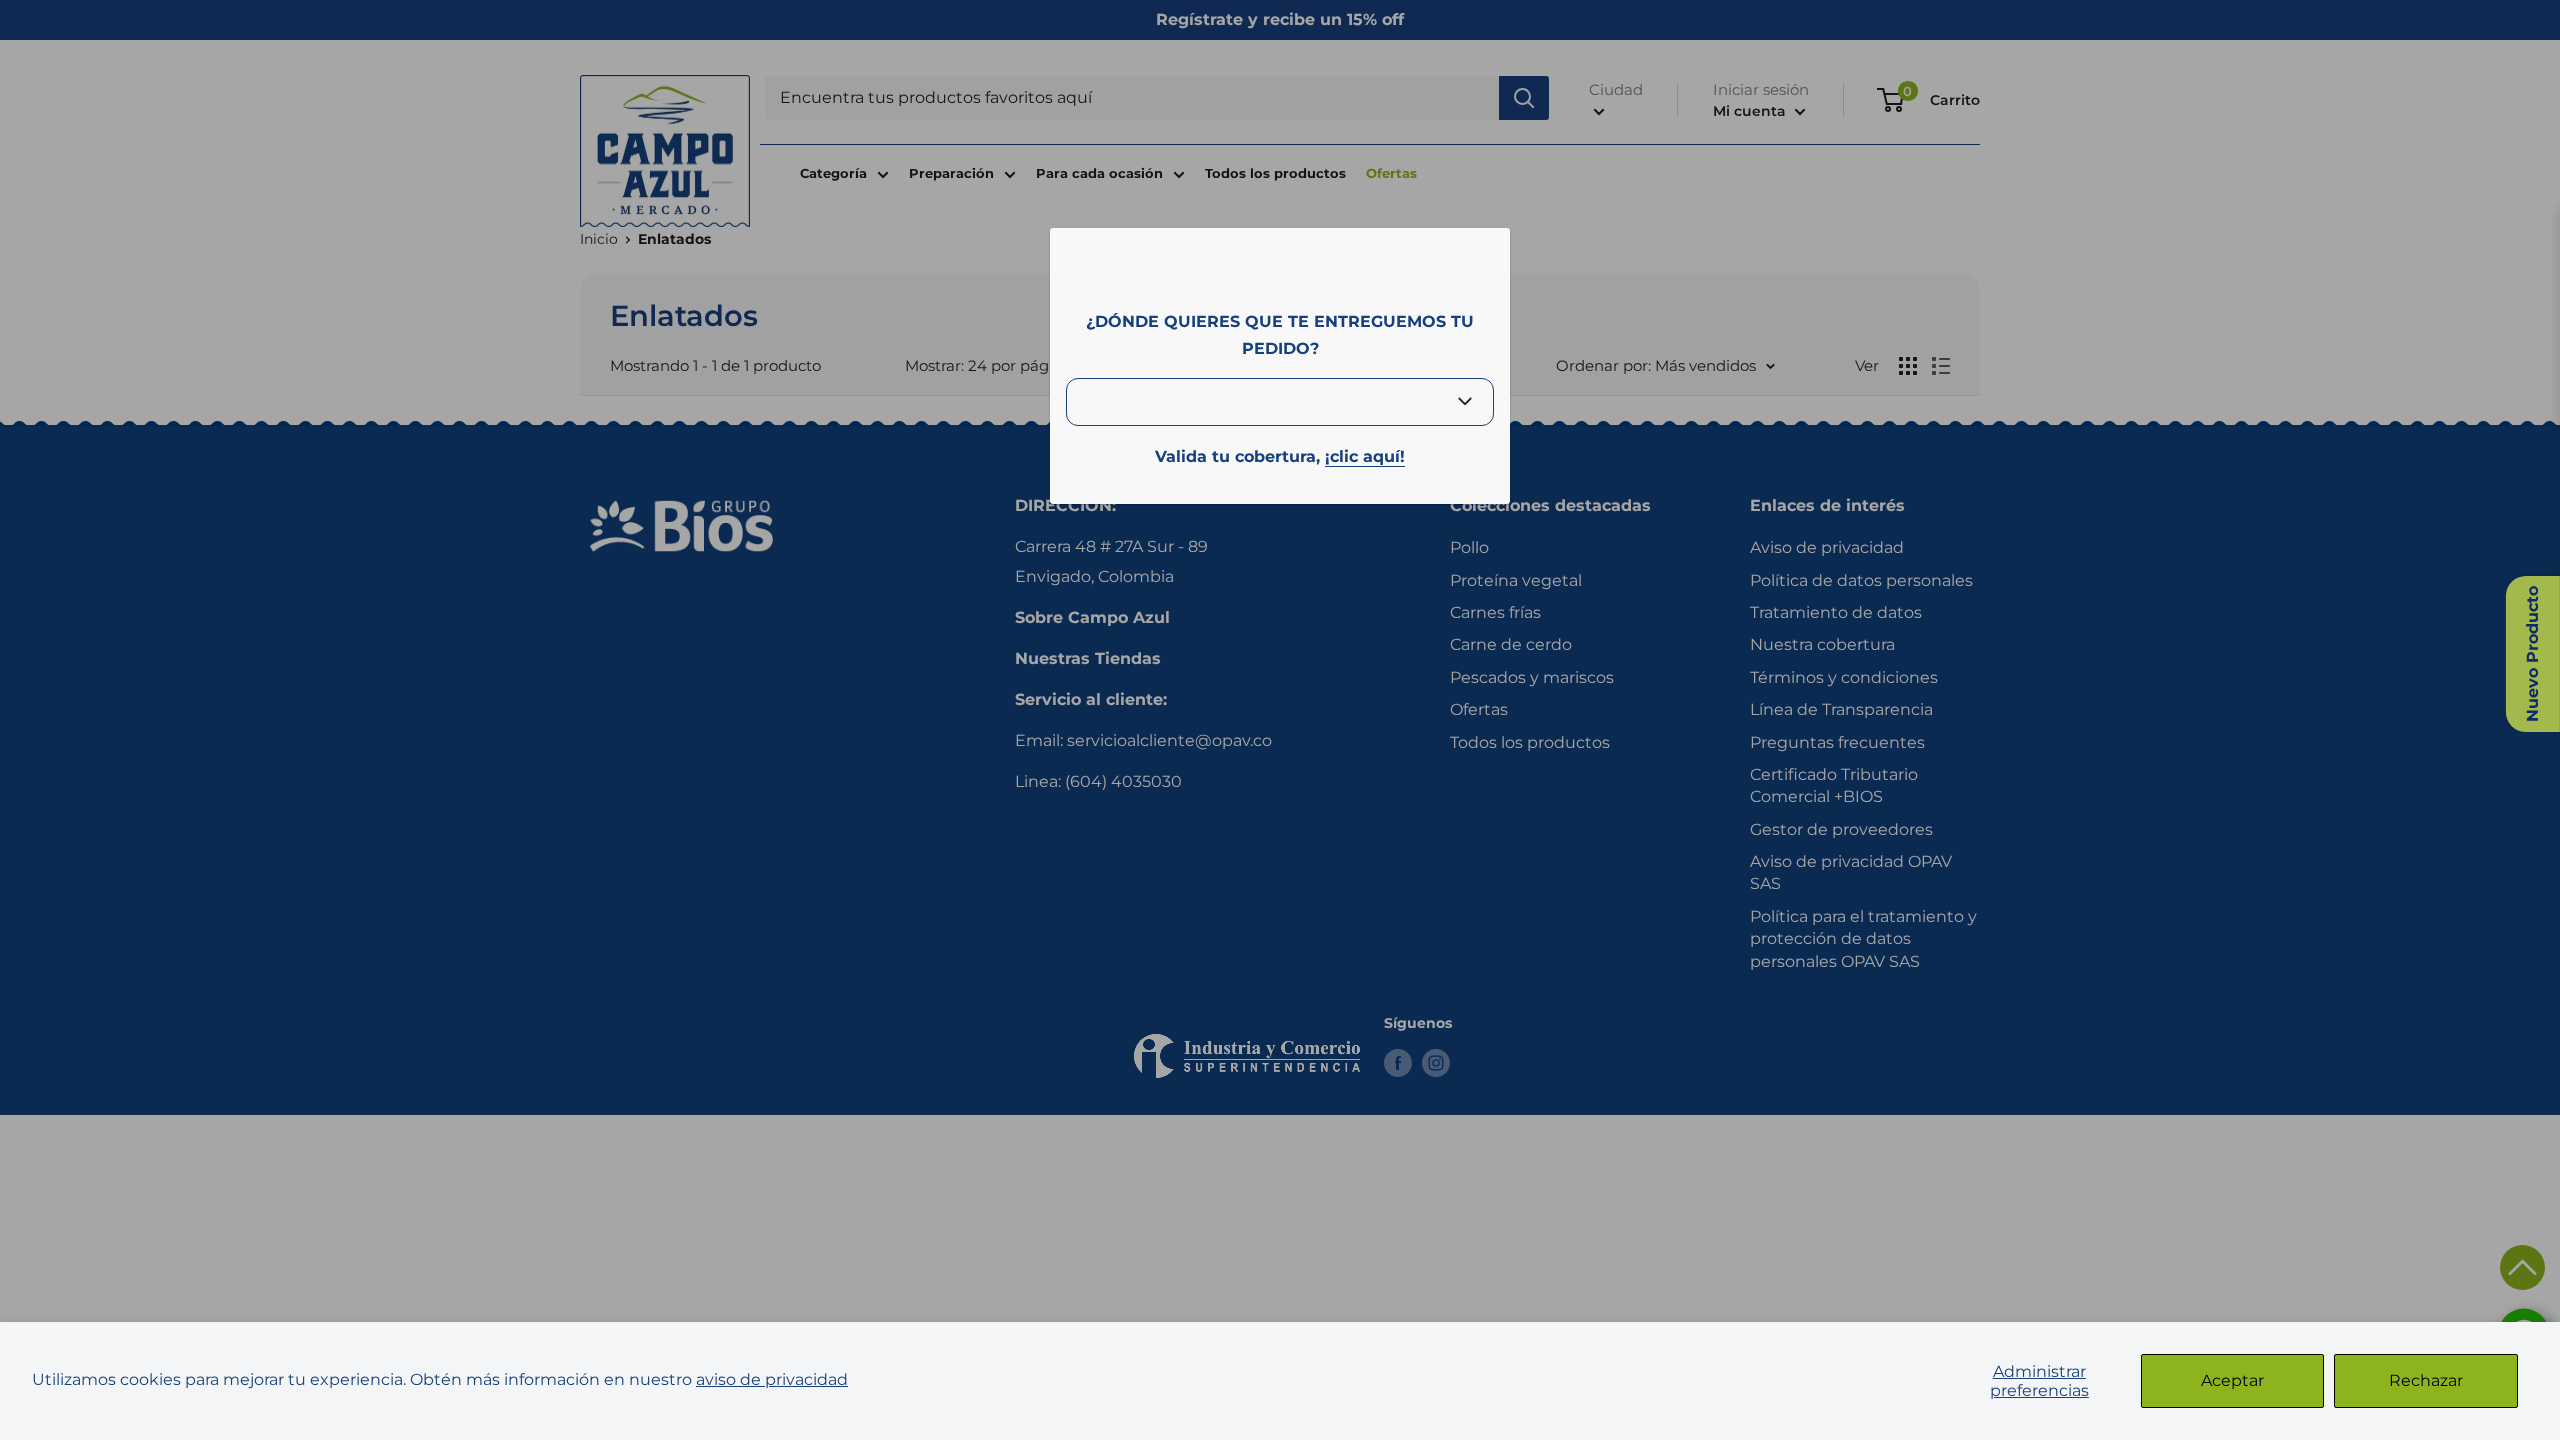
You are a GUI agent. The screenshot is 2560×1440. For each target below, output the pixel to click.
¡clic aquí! (1365, 456)
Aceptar (2232, 1380)
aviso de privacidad (772, 1379)
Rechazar (2426, 1380)
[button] (2522, 1267)
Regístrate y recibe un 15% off (1280, 19)
